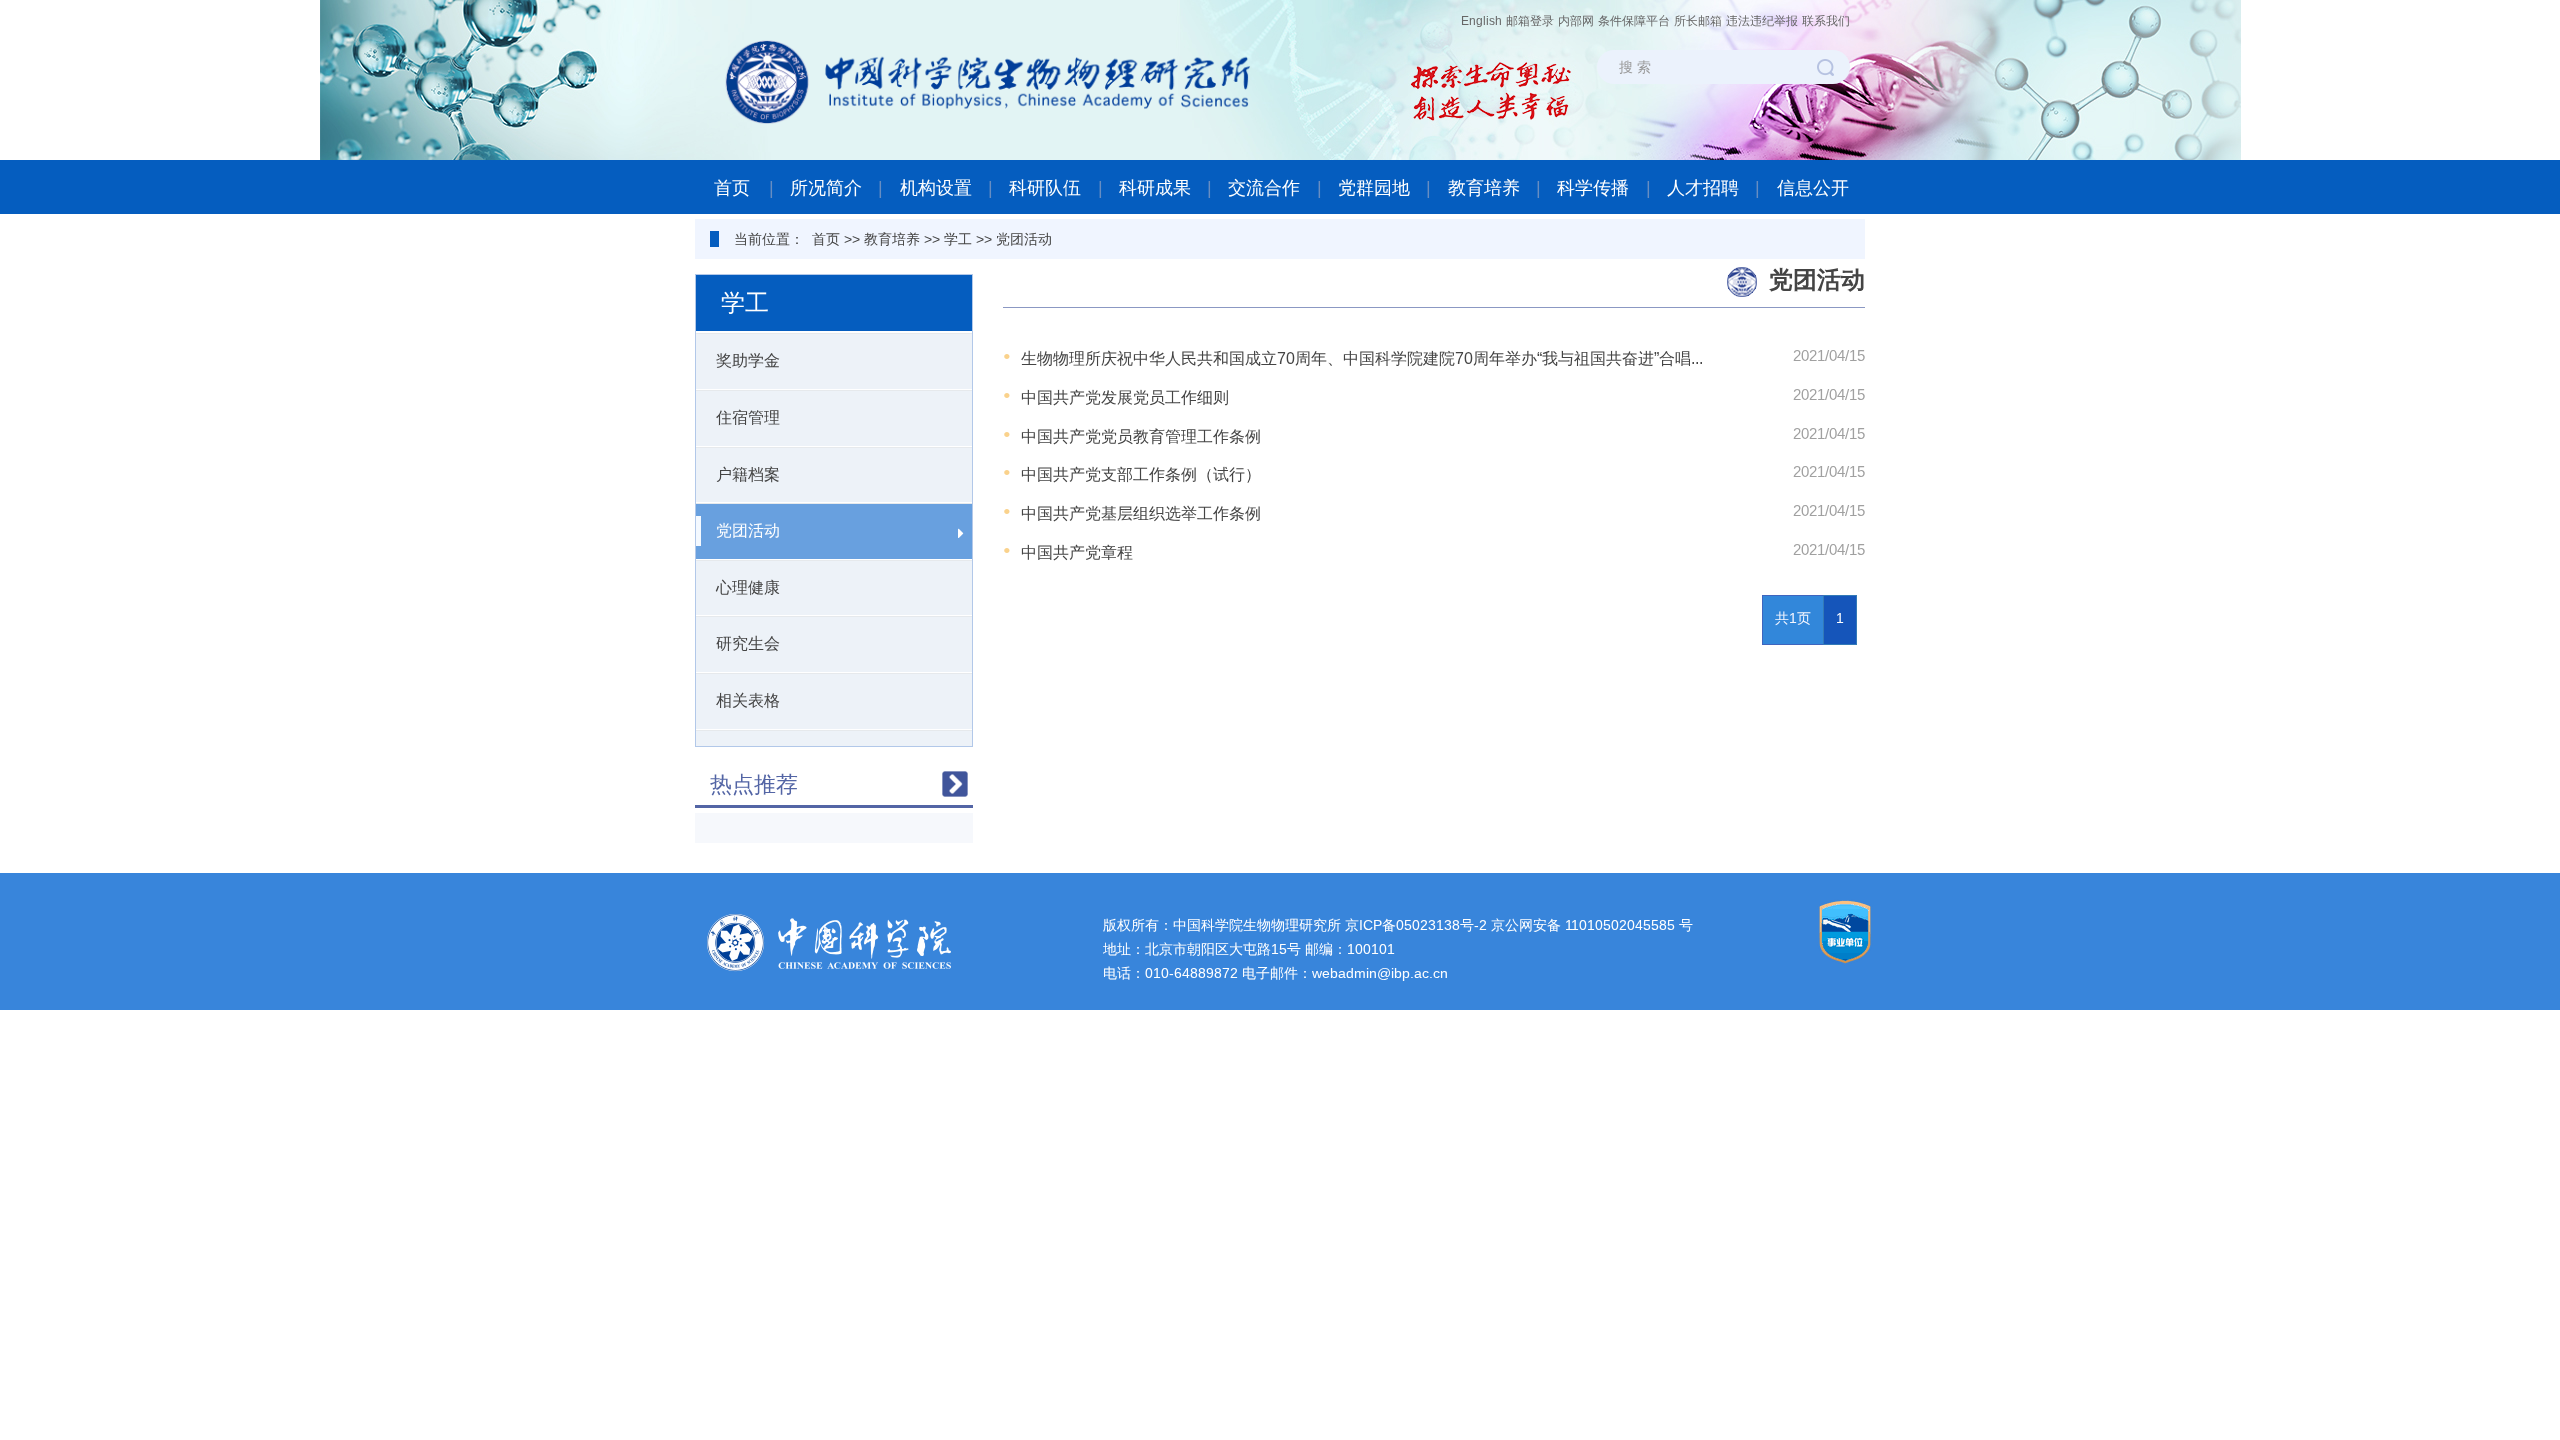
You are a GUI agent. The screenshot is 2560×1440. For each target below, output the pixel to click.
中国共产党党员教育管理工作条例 (1141, 436)
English (1481, 21)
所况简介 (826, 188)
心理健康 (748, 587)
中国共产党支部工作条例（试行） (1141, 474)
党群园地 (1374, 188)
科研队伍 (1045, 188)
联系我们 (1826, 21)
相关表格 (748, 700)
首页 (732, 188)
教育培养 (1484, 188)
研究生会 (748, 643)
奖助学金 (748, 360)
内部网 (1576, 21)
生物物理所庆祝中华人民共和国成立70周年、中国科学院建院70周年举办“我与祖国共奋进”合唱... (1362, 358)
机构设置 (936, 188)
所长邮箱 (1698, 21)
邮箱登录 (1530, 21)
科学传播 (1593, 188)
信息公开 (1813, 188)
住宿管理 (748, 417)
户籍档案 (748, 474)
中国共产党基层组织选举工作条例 (1141, 513)
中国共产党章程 (1077, 552)
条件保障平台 (1634, 21)
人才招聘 (1703, 188)
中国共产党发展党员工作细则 (1125, 397)
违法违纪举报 (1762, 21)
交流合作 (1264, 188)
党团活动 (1024, 239)
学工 (958, 239)
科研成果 (1155, 188)
